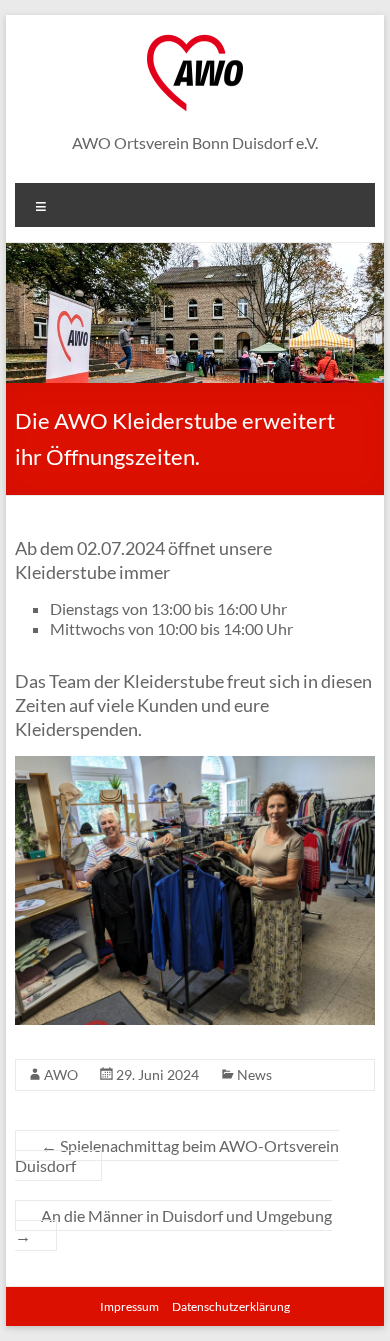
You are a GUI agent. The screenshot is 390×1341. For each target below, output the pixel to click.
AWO (61, 1074)
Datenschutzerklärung (231, 1306)
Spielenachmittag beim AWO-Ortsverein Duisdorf (177, 1155)
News (254, 1074)
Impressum (129, 1306)
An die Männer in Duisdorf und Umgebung (173, 1225)
